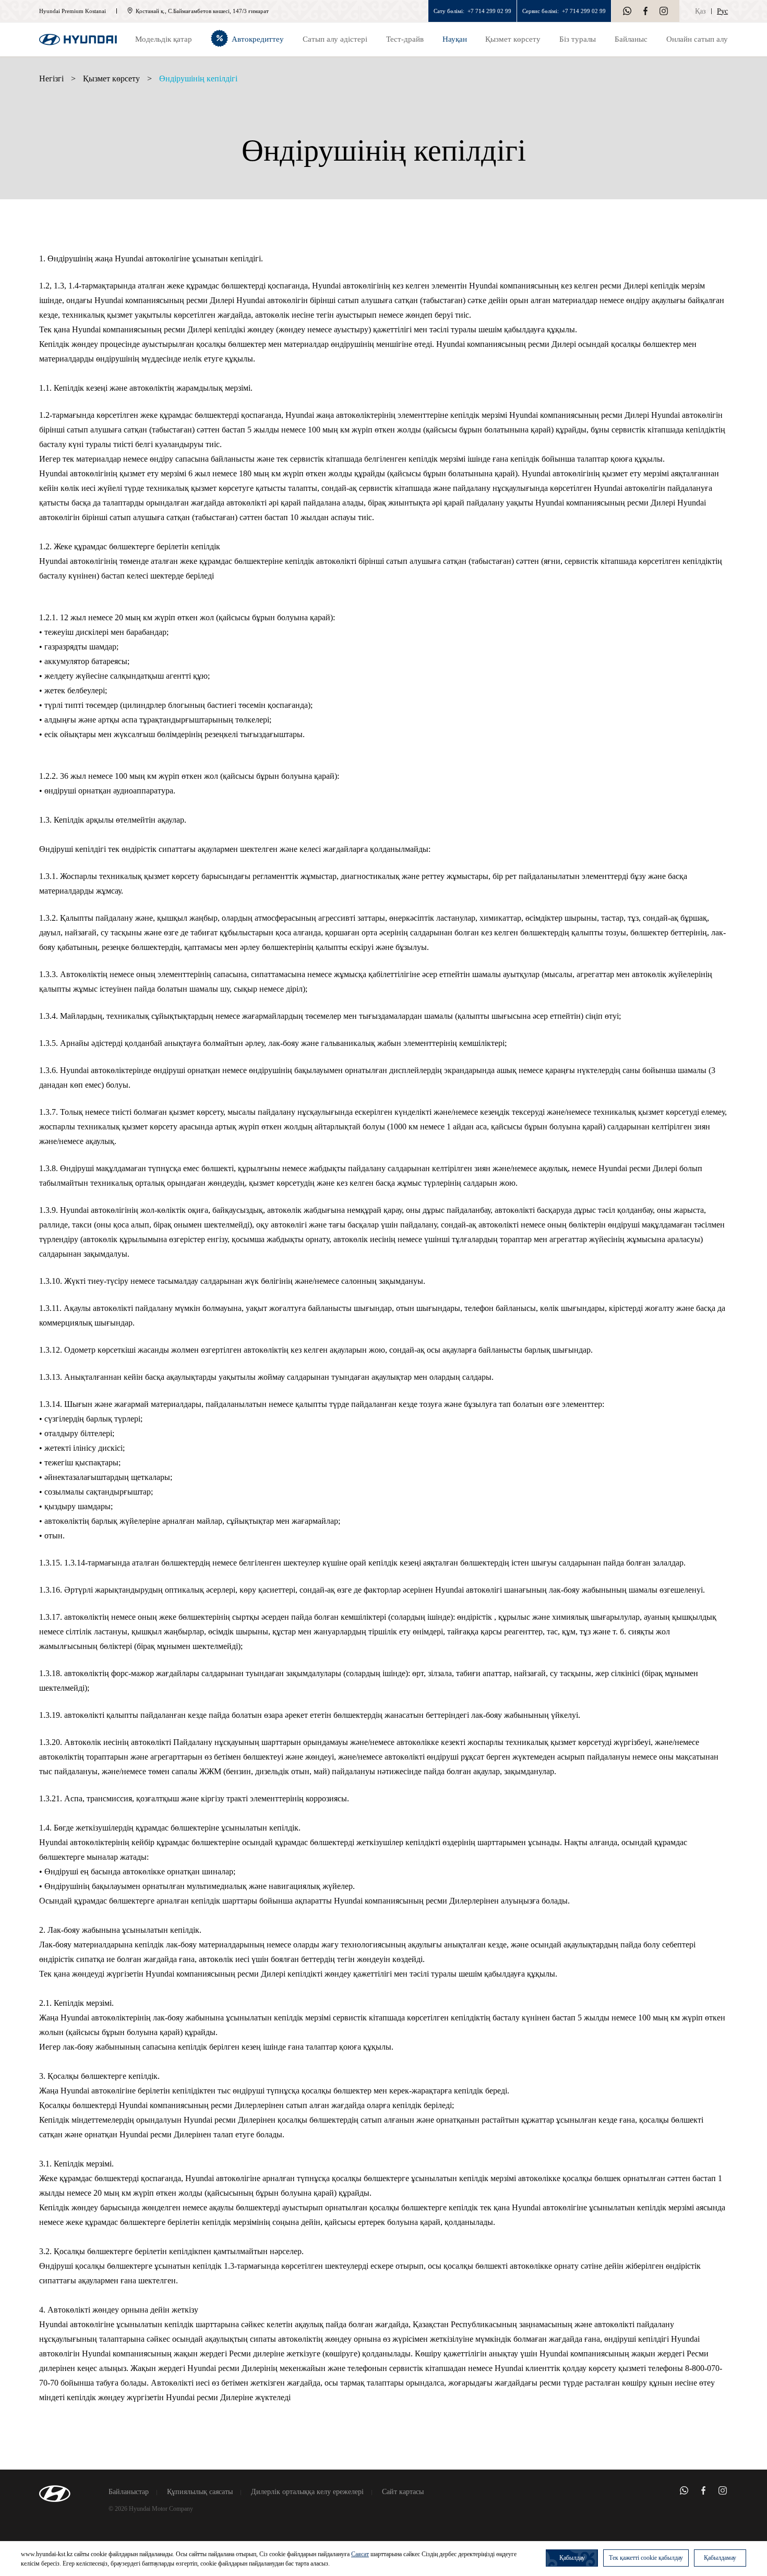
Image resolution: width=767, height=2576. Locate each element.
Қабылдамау (720, 2558)
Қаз (700, 11)
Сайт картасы (403, 2492)
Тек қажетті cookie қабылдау (646, 2558)
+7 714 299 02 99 (489, 11)
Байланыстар (129, 2492)
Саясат (360, 2554)
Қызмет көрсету (111, 79)
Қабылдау (572, 2558)
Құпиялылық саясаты (200, 2492)
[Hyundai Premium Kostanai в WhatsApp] (627, 11)
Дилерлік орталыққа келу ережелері (307, 2492)
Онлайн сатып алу (697, 39)
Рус (722, 11)
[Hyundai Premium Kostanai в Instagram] (664, 11)
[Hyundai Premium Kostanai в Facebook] (645, 11)
